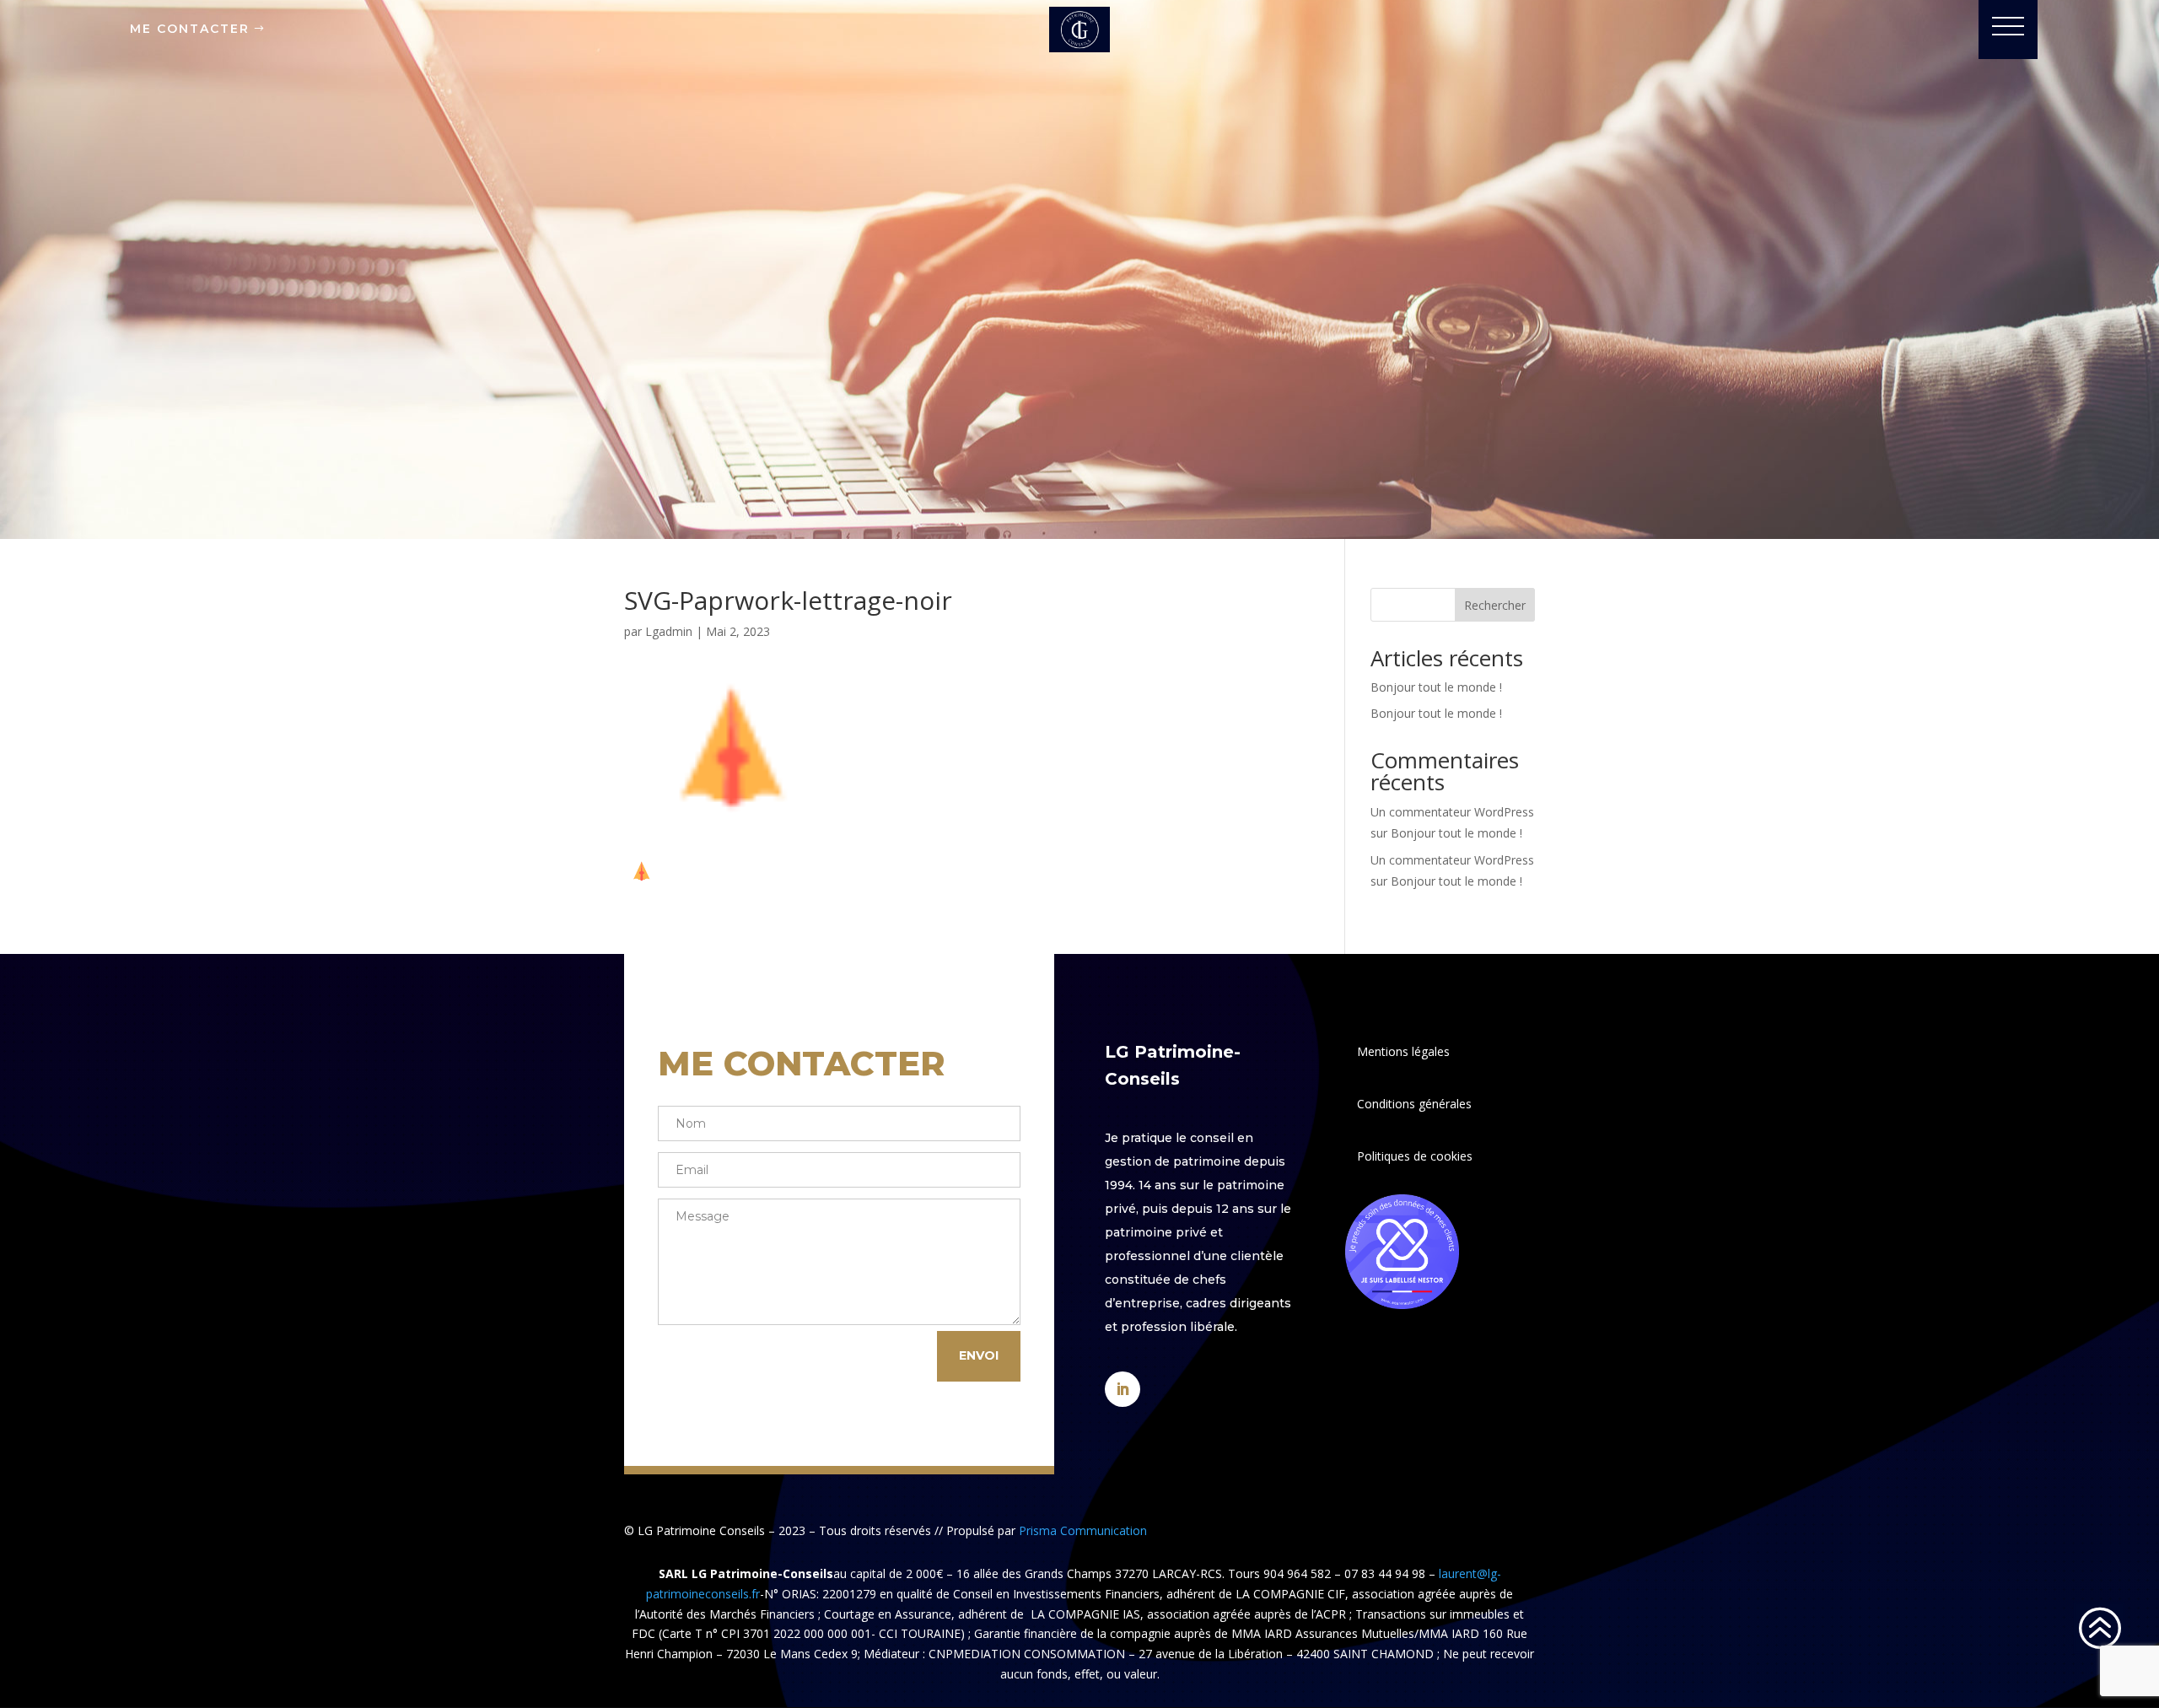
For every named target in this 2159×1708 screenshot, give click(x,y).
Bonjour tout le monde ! (1436, 687)
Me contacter (190, 29)
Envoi (979, 1355)
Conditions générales (1414, 1104)
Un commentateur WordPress (1452, 812)
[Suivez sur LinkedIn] (1123, 1389)
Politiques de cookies (1415, 1156)
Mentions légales (1403, 1051)
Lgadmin (669, 631)
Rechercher (1495, 605)
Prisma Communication (1083, 1530)
